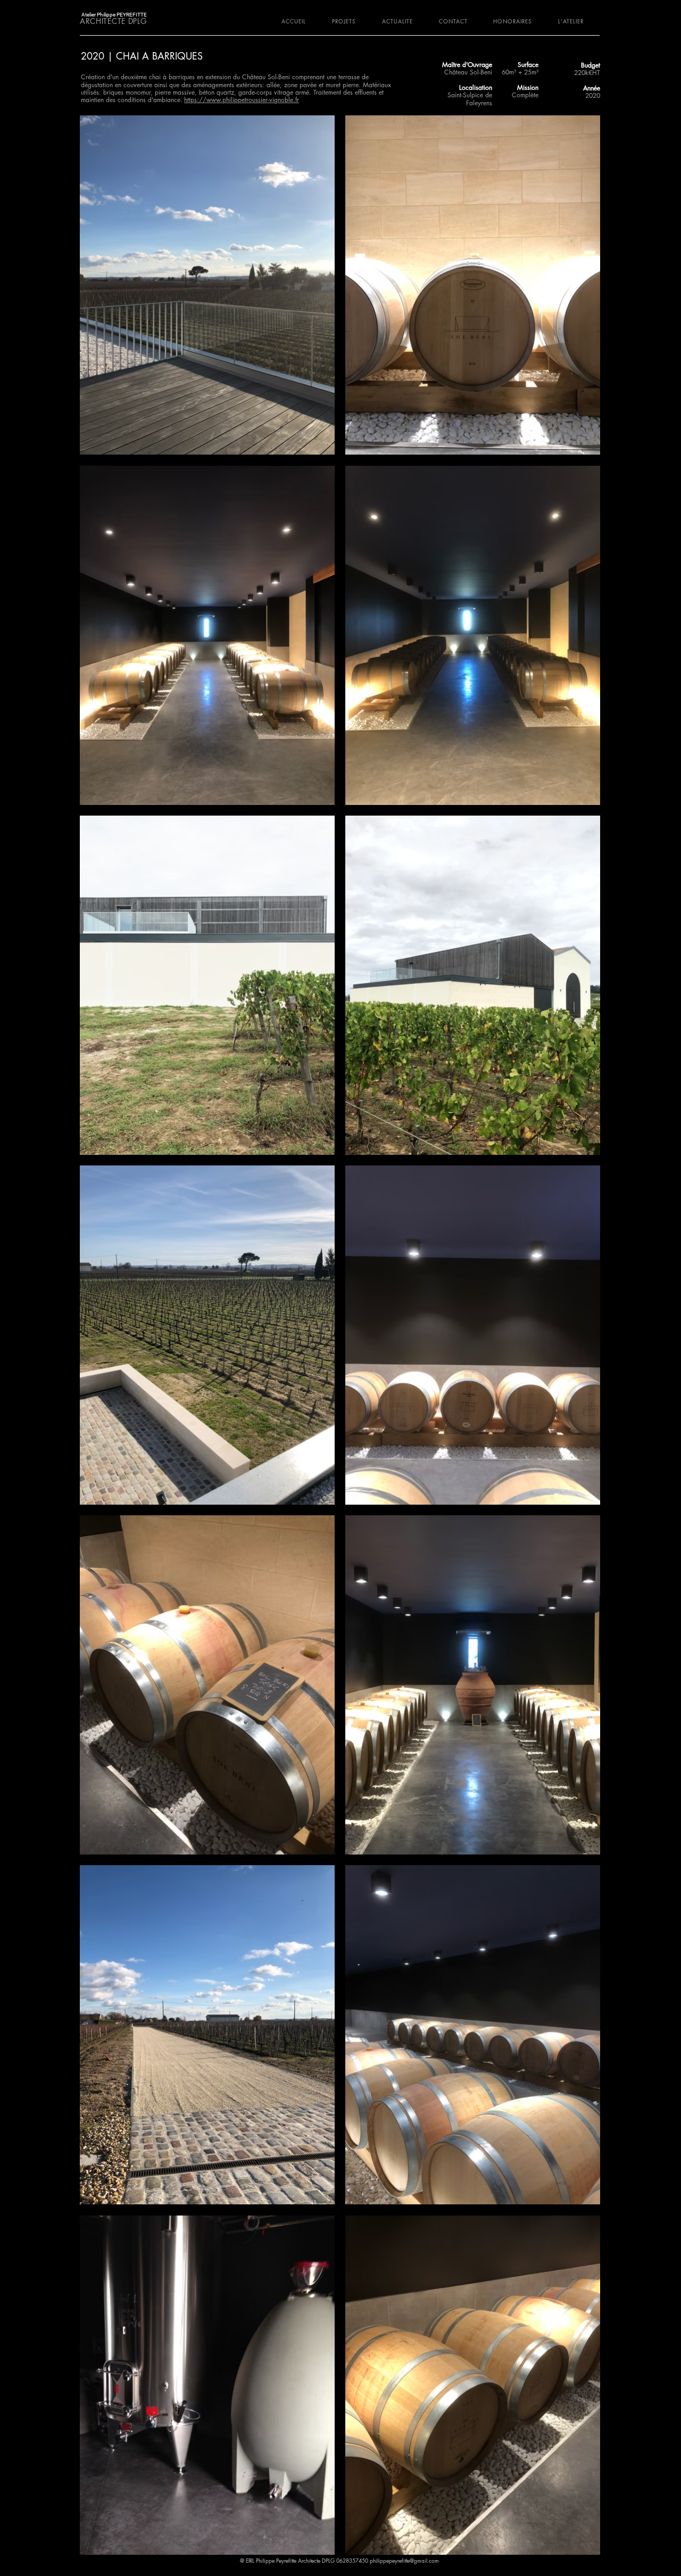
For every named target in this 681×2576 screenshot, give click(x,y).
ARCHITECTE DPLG (113, 21)
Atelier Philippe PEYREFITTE (114, 15)
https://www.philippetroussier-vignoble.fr (242, 100)
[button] (350, 21)
